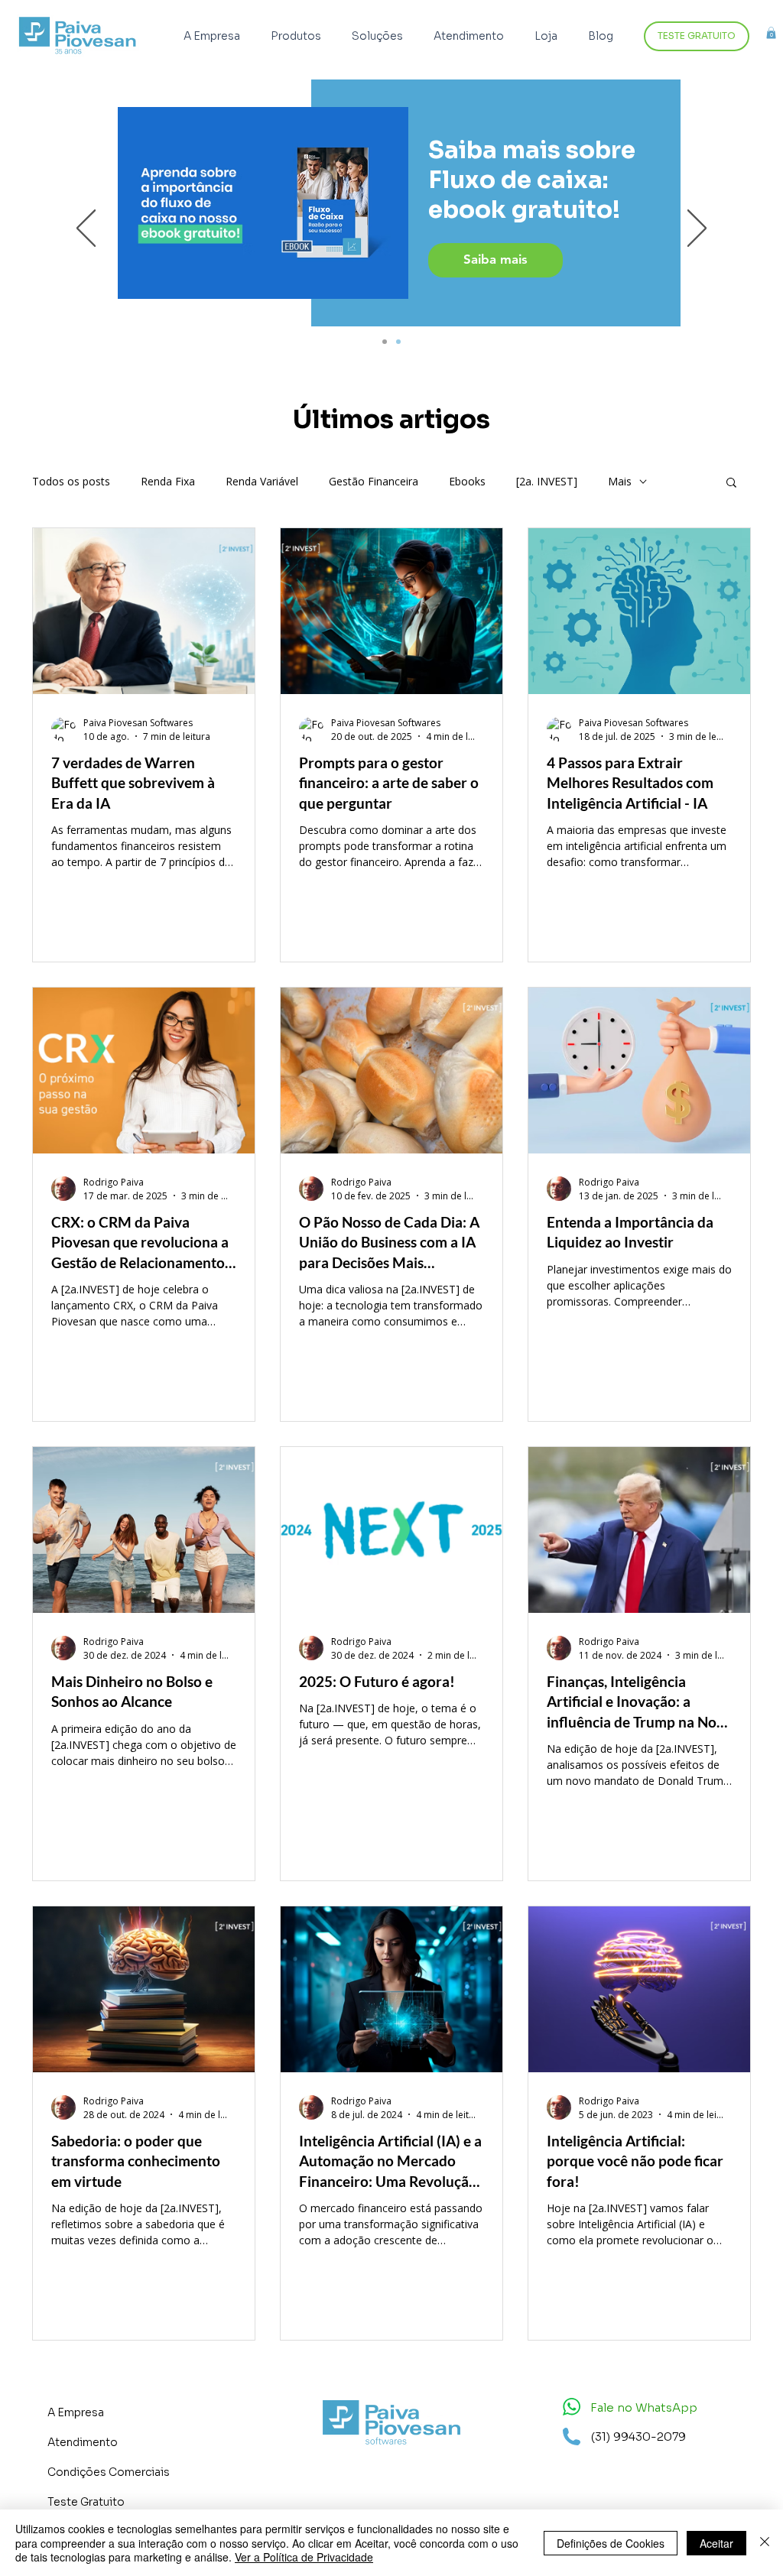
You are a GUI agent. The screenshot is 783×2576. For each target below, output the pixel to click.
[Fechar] (765, 2543)
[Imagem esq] (398, 342)
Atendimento (83, 2442)
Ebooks (467, 481)
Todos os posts (71, 481)
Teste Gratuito (86, 2502)
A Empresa (76, 2412)
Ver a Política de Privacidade (304, 2557)
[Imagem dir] (385, 342)
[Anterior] (86, 229)
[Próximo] (697, 229)
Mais (620, 481)
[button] (300, 36)
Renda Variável (262, 481)
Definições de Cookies (611, 2543)
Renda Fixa (168, 481)
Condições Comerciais (109, 2472)
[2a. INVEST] (547, 481)
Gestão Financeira (374, 481)
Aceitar (716, 2543)
